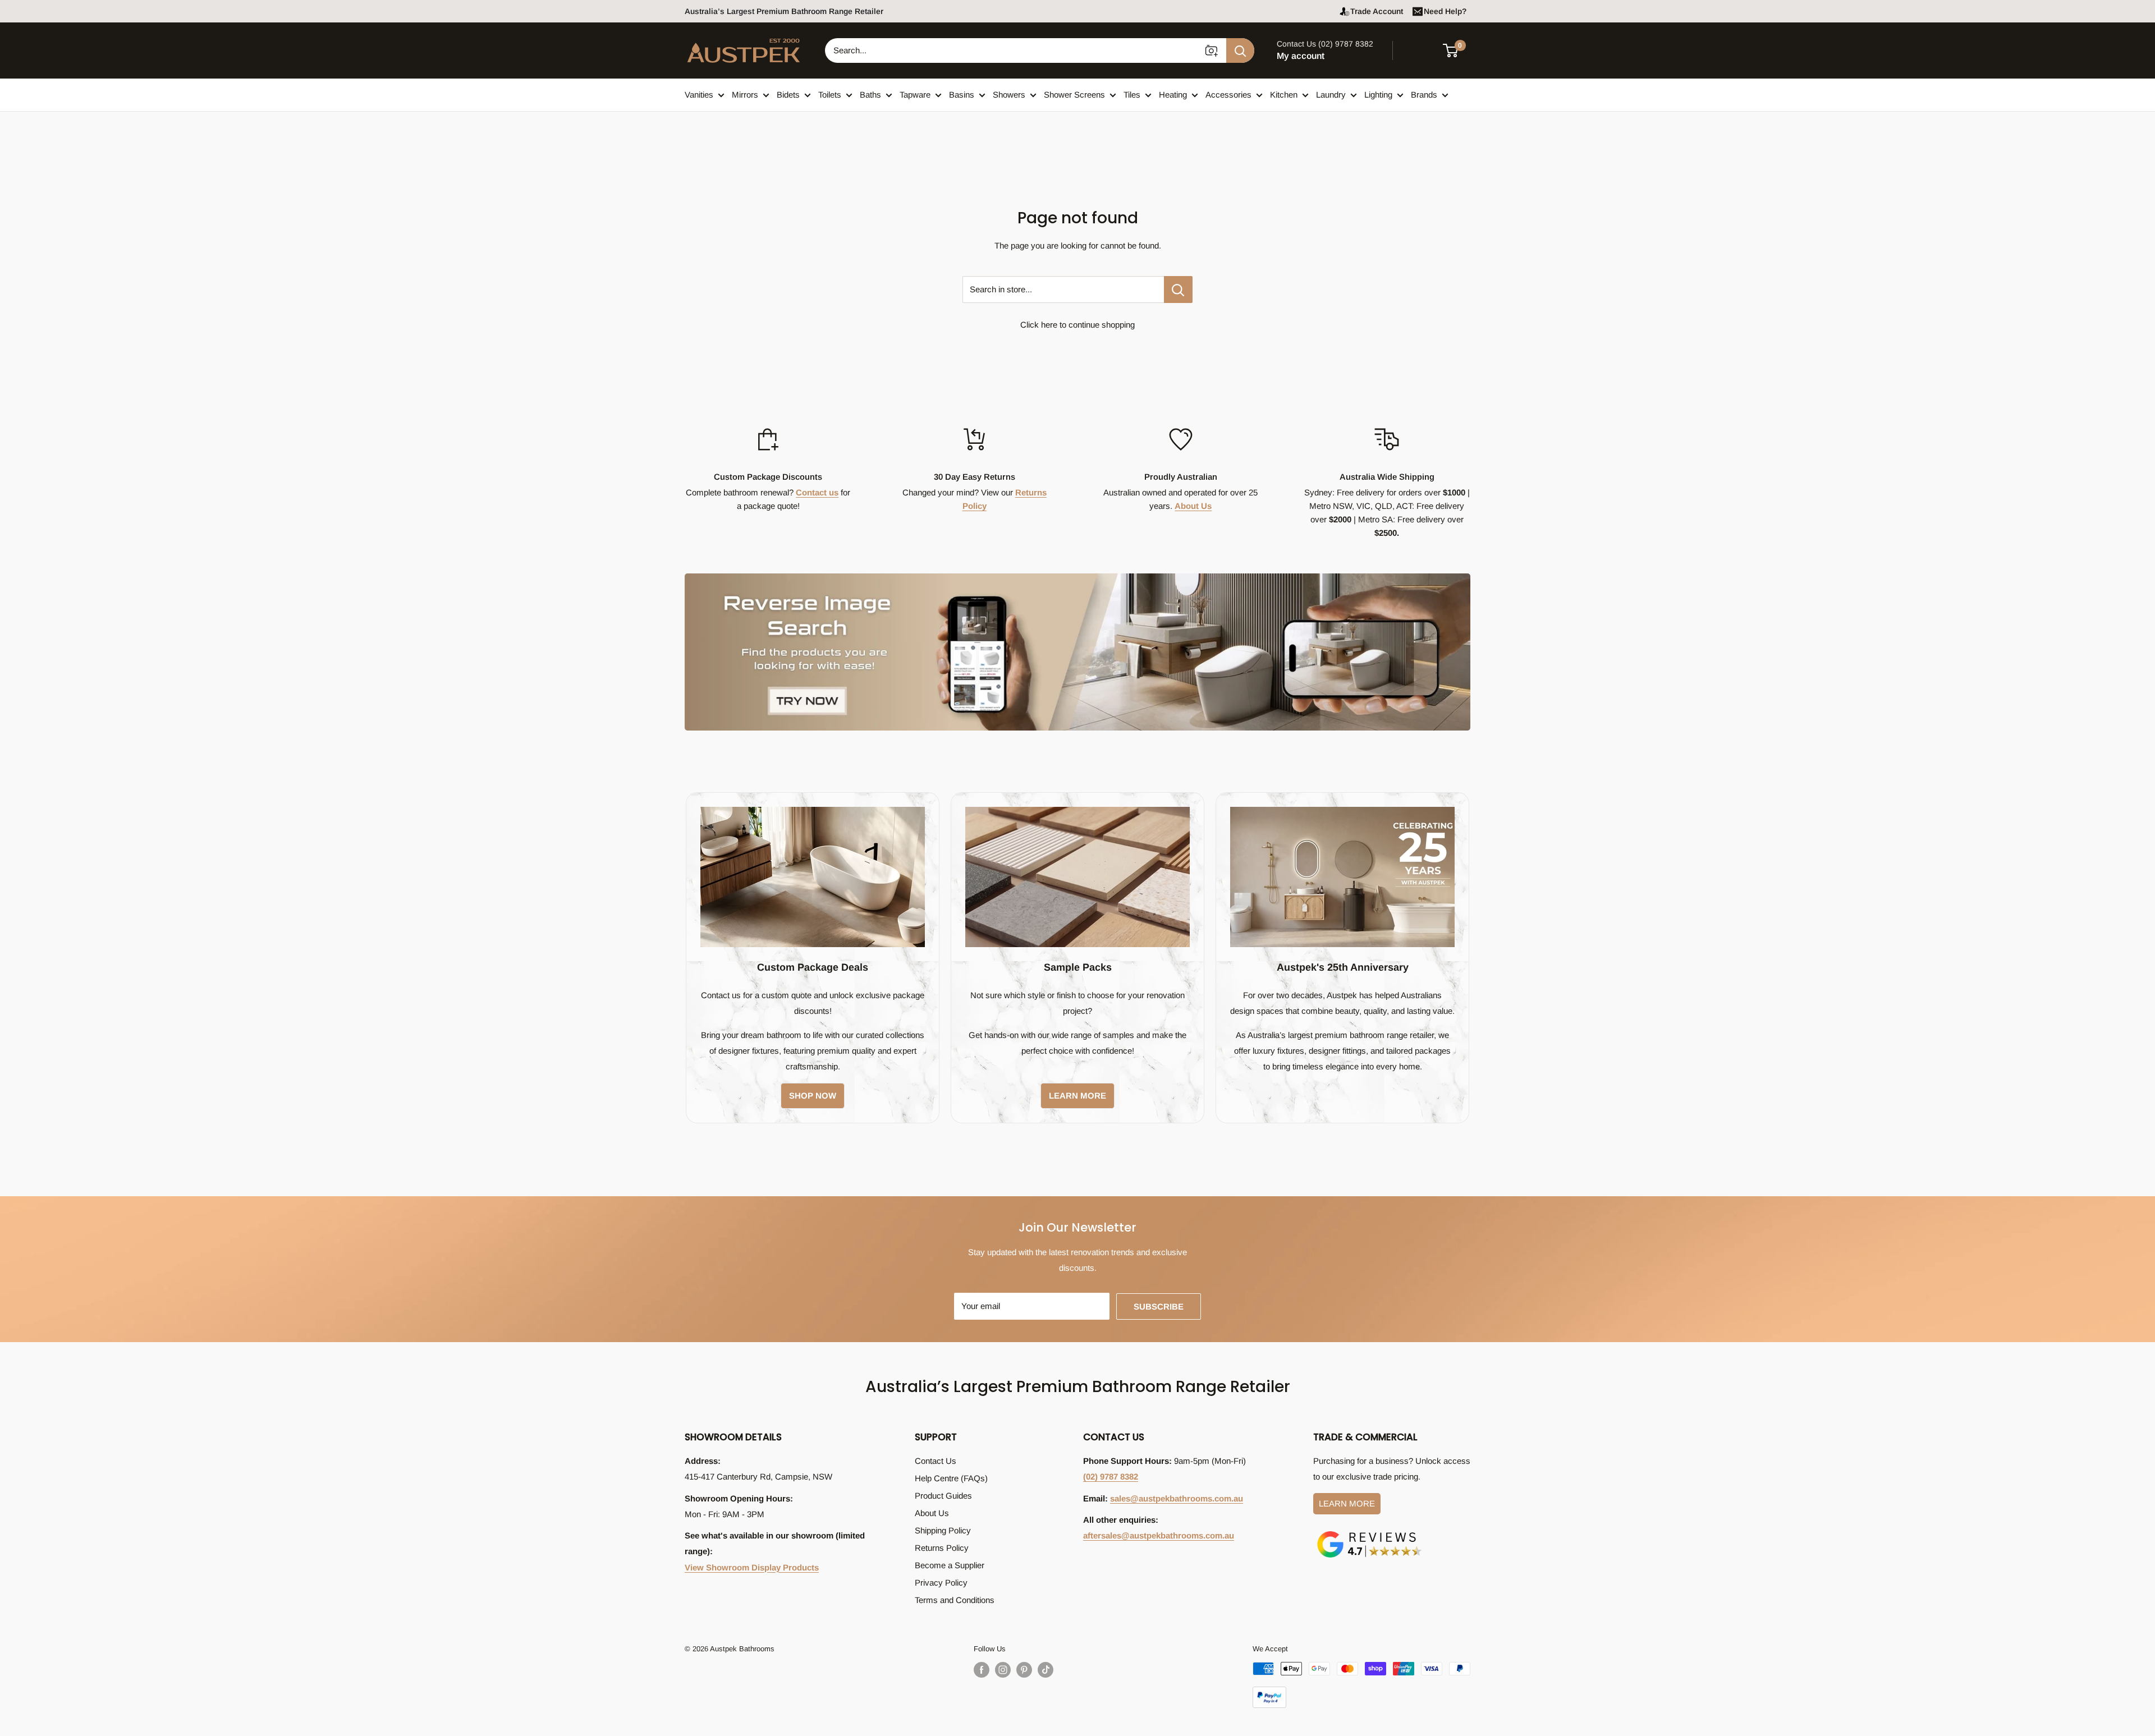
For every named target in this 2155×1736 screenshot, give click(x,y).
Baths (870, 95)
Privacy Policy (941, 1583)
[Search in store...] (1178, 290)
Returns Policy (942, 1548)
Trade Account (1377, 11)
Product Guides (943, 1496)
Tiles (1132, 95)
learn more (1077, 1096)
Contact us (817, 492)
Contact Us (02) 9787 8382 (1325, 44)
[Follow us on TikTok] (1046, 1670)
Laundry (1331, 95)
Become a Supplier (950, 1565)
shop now (813, 1096)
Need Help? (1445, 11)
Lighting (1378, 95)
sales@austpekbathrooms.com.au (1177, 1498)
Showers (1009, 95)
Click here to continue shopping (1077, 325)
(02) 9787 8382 (1111, 1476)
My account (1301, 56)
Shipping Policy (943, 1530)
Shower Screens (1074, 95)
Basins (962, 95)
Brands (1424, 95)
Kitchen (1284, 95)
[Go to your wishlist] (1420, 49)
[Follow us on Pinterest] (1024, 1670)
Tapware (915, 95)
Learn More (1347, 1503)
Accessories (1228, 95)
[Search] (1240, 50)
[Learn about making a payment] (1361, 1685)
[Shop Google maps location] (1369, 1533)
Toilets (830, 95)
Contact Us (936, 1461)
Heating (1173, 95)
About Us (1193, 506)
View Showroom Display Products (752, 1567)
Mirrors (745, 95)
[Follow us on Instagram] (1003, 1670)
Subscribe (1159, 1306)
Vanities (699, 95)
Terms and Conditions (955, 1600)
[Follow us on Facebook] (982, 1670)
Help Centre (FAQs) (951, 1478)
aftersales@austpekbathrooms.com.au (1159, 1535)
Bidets (788, 95)
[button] (1457, 50)
